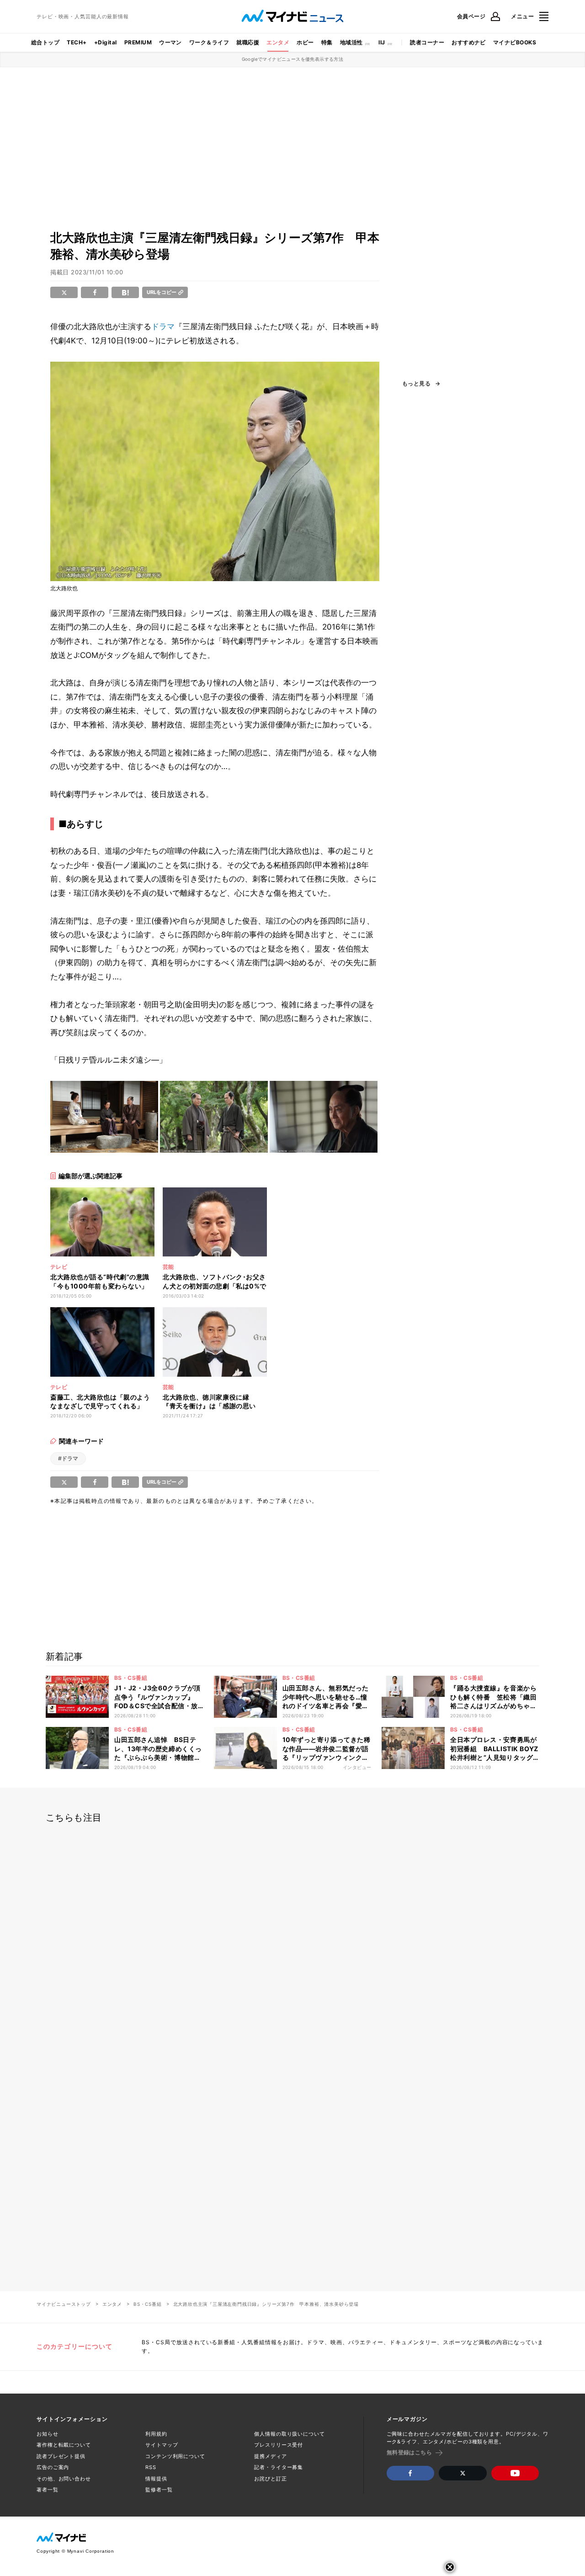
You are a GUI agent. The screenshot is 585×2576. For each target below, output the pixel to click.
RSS (151, 2467)
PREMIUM (138, 42)
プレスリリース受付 (279, 2445)
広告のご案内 (53, 2467)
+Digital (106, 42)
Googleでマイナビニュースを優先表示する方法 (293, 59)
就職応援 (248, 42)
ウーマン (170, 42)
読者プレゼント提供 (61, 2456)
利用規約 (156, 2434)
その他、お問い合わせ (64, 2479)
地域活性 (351, 42)
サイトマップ (162, 2445)
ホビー (305, 42)
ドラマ (163, 326)
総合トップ (45, 42)
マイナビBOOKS (515, 42)
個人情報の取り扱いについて (289, 2434)
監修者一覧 (159, 2490)
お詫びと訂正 (270, 2479)
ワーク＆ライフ (209, 42)
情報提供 (156, 2479)
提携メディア (270, 2456)
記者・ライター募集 (279, 2467)
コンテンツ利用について (175, 2456)
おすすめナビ (469, 42)
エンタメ (278, 42)
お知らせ (48, 2434)
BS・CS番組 (148, 2304)
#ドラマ (68, 1458)
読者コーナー (427, 42)
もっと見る (416, 384)
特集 (327, 42)
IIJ (382, 42)
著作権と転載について (64, 2445)
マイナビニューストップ (64, 2304)
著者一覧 (48, 2490)
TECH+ (77, 42)
